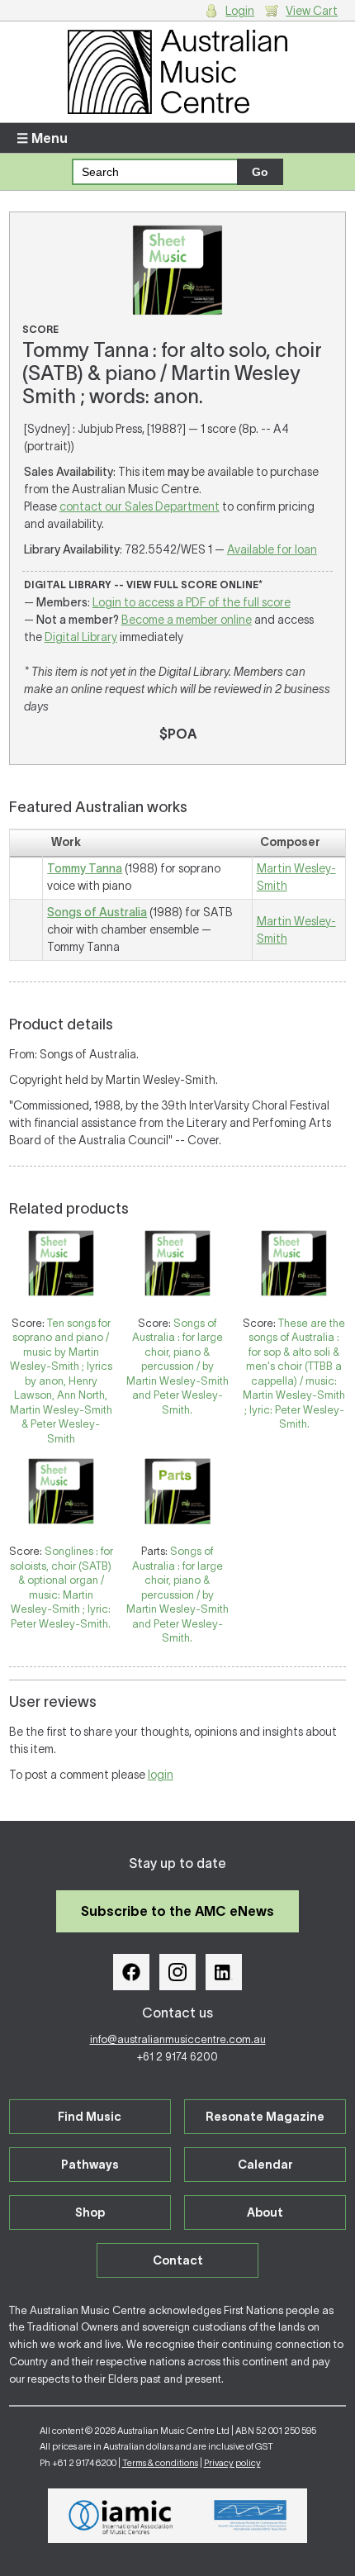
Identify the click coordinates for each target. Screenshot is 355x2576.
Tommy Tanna (85, 868)
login (161, 1775)
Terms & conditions (160, 2463)
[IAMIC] (121, 2516)
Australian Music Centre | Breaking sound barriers (178, 72)
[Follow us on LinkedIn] (224, 1972)
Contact (178, 2260)
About (265, 2212)
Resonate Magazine (265, 2117)
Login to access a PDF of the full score (192, 602)
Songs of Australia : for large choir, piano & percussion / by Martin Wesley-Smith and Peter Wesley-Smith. (177, 1366)
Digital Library (81, 637)
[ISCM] (251, 2516)
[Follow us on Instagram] (177, 1972)
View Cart (312, 11)
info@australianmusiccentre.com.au (178, 2039)
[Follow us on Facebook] (131, 1972)
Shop (90, 2212)
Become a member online (187, 620)
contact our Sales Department (140, 506)
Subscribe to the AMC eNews (177, 1911)
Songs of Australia (97, 912)
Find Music (90, 2117)
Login (240, 11)
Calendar (265, 2165)
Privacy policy (232, 2463)
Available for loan (272, 549)
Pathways (90, 2165)
